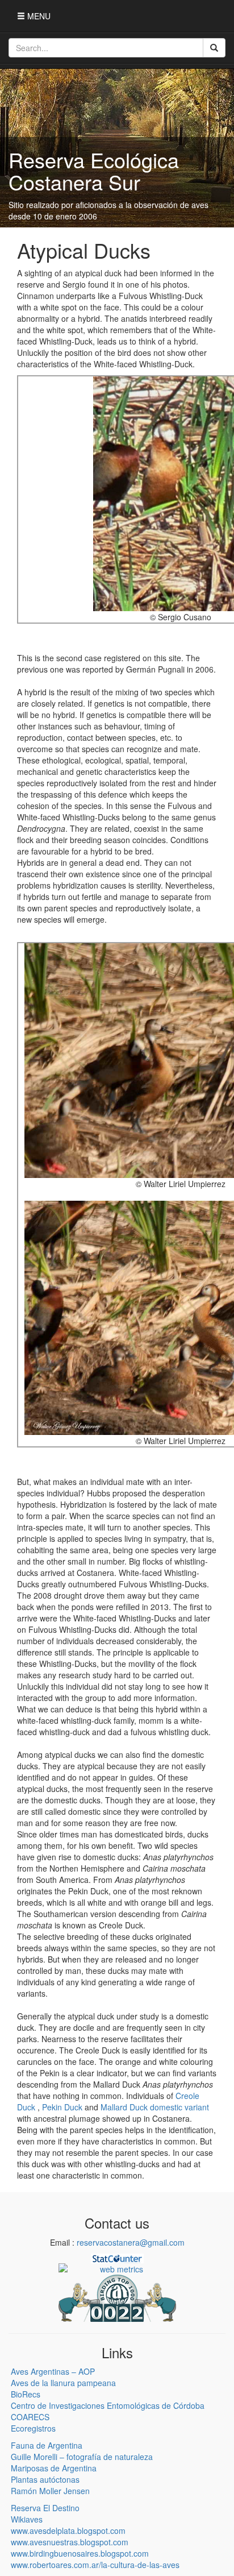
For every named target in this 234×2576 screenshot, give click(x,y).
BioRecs (26, 2394)
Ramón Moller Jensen (50, 2491)
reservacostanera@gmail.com (131, 2242)
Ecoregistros (33, 2428)
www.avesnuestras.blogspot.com (70, 2542)
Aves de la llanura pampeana (63, 2383)
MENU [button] (38, 16)
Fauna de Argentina (47, 2445)
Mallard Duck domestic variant (155, 2107)
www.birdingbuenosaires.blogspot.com (80, 2553)
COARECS (30, 2417)
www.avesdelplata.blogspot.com (68, 2531)
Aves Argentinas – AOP (53, 2371)
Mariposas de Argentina (54, 2468)
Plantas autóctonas (45, 2479)
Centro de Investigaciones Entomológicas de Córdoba (108, 2405)
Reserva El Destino (45, 2508)
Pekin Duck (62, 2107)
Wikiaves (27, 2519)
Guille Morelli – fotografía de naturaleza (82, 2457)
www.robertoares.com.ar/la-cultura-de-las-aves (95, 2565)
